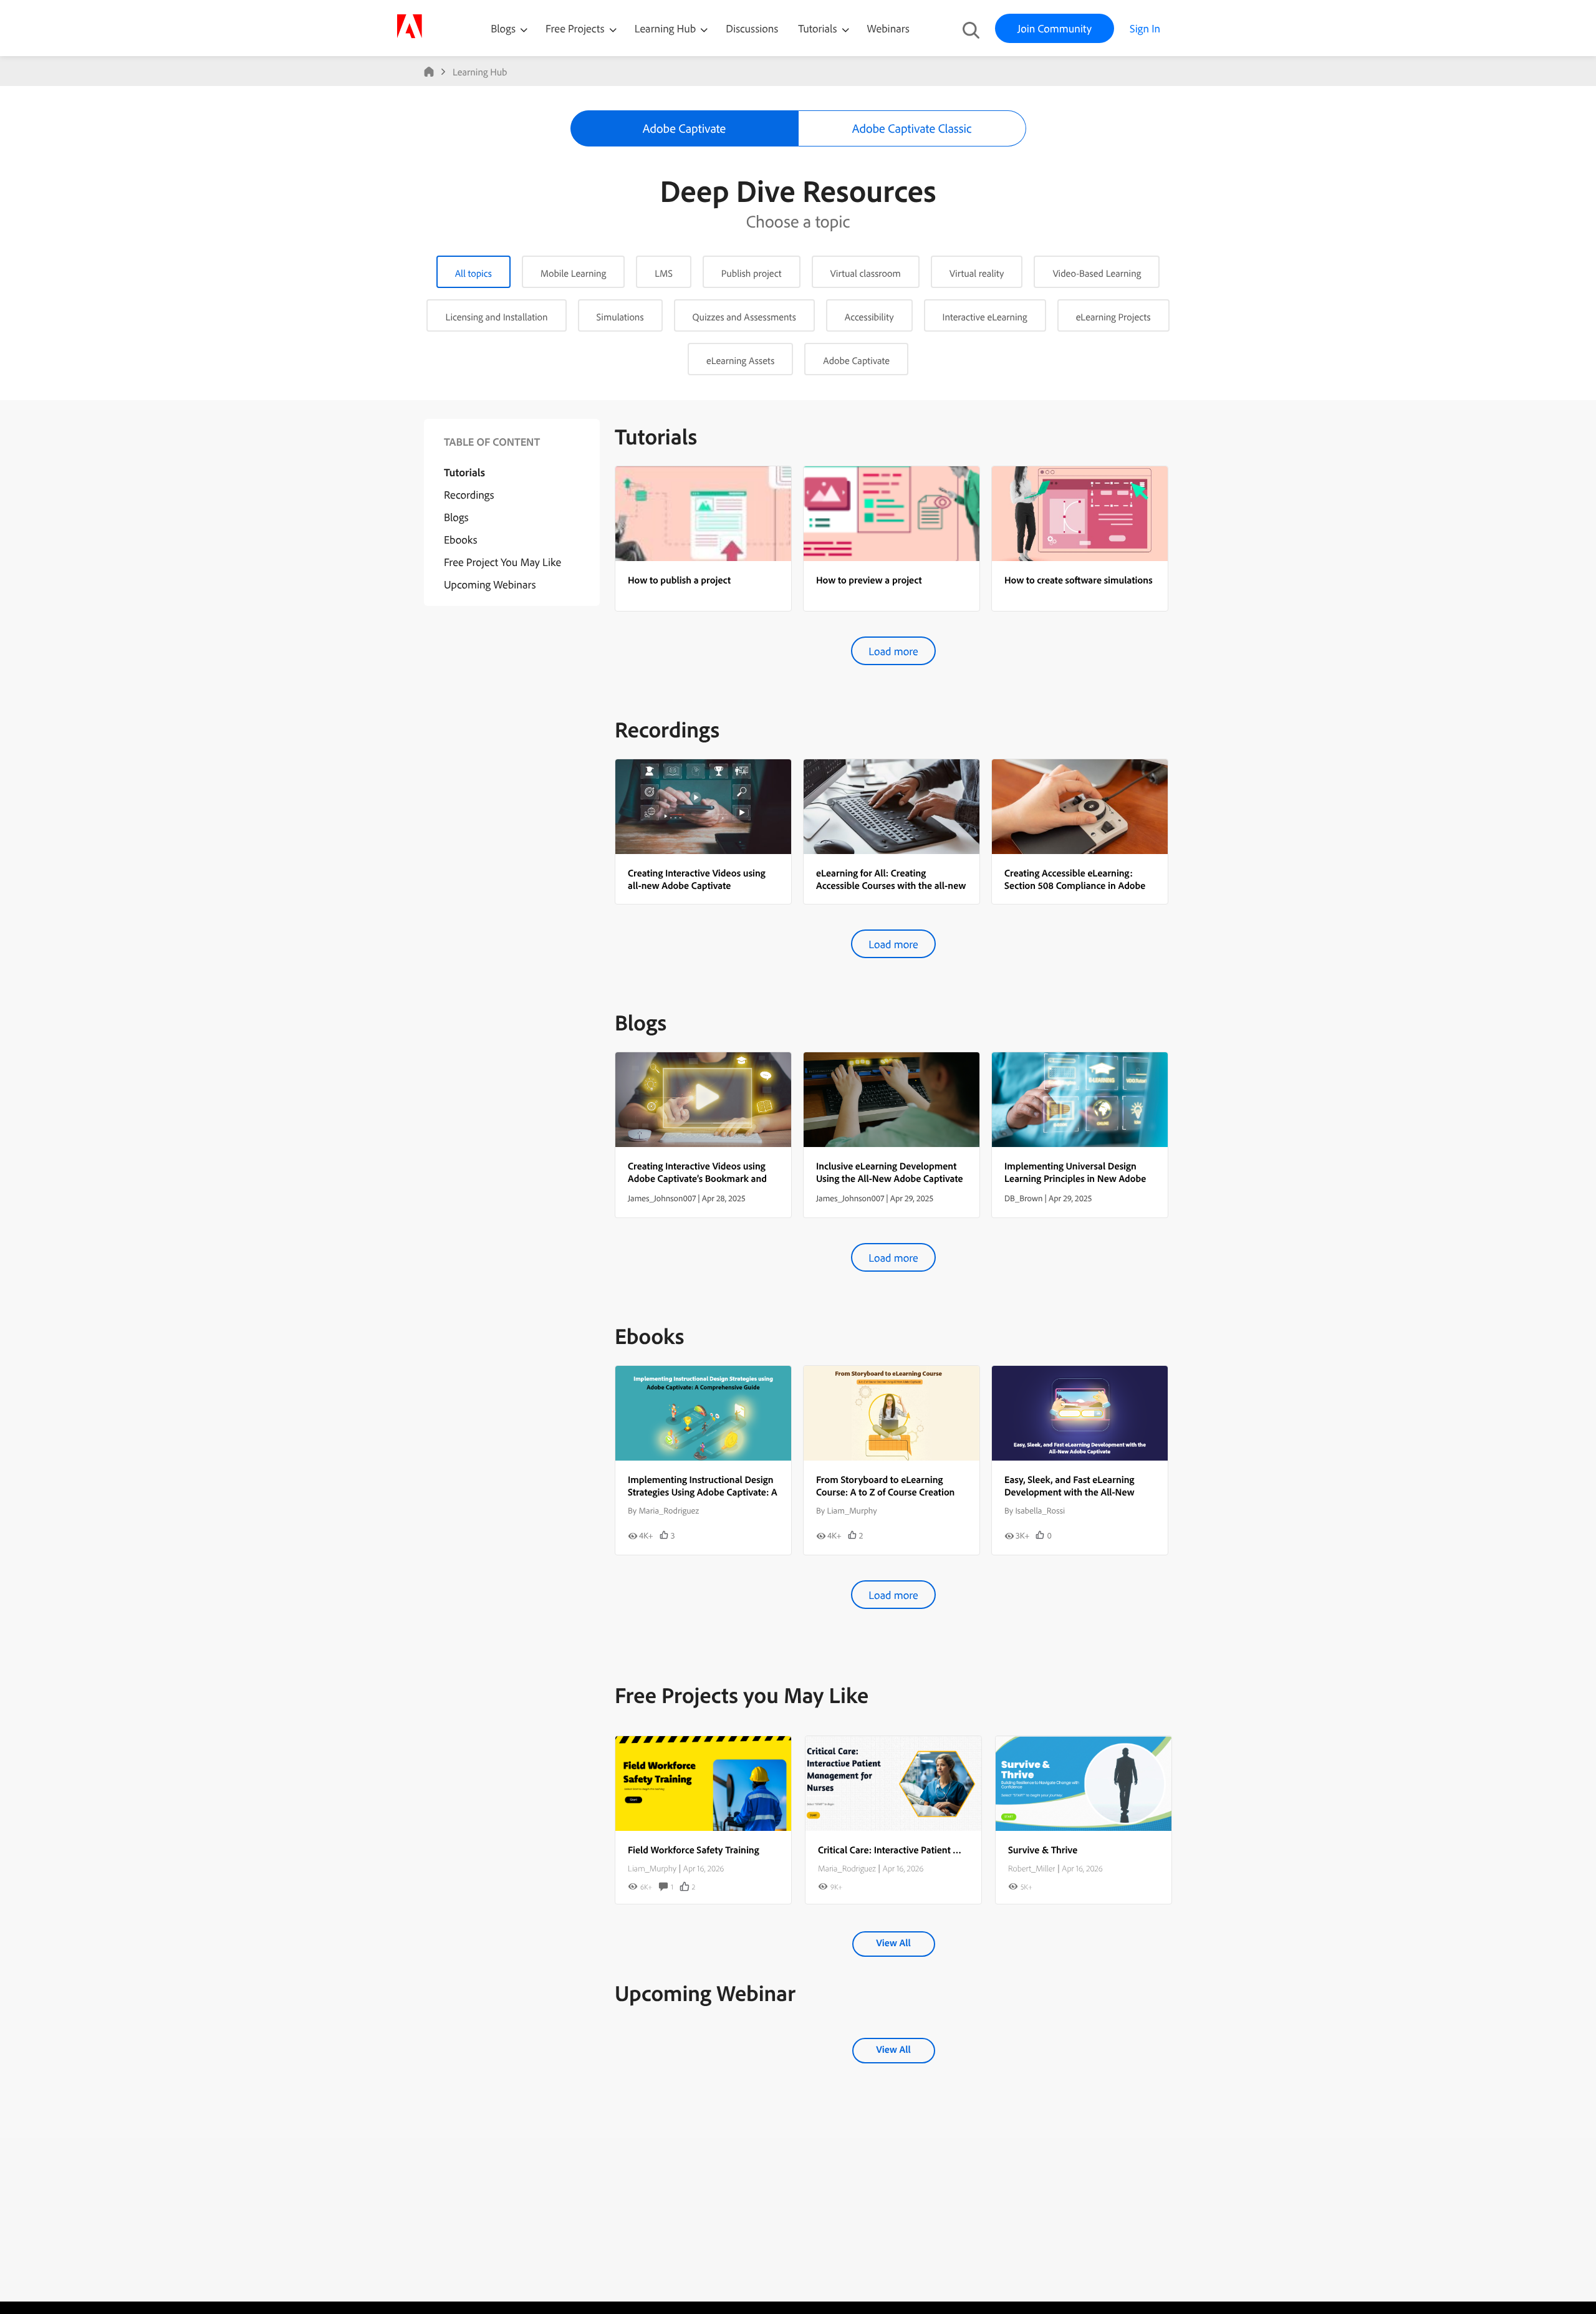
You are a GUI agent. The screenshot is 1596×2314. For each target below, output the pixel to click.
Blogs (503, 28)
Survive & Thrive (1043, 1850)
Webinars (888, 28)
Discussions (752, 28)
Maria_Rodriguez (847, 1868)
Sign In (1145, 28)
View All (893, 1942)
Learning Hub (667, 28)
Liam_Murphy (652, 1868)
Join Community (1055, 28)
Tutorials (819, 28)
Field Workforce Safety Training (694, 1850)
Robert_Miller (1031, 1868)
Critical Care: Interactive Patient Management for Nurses (936, 1850)
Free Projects (576, 28)
